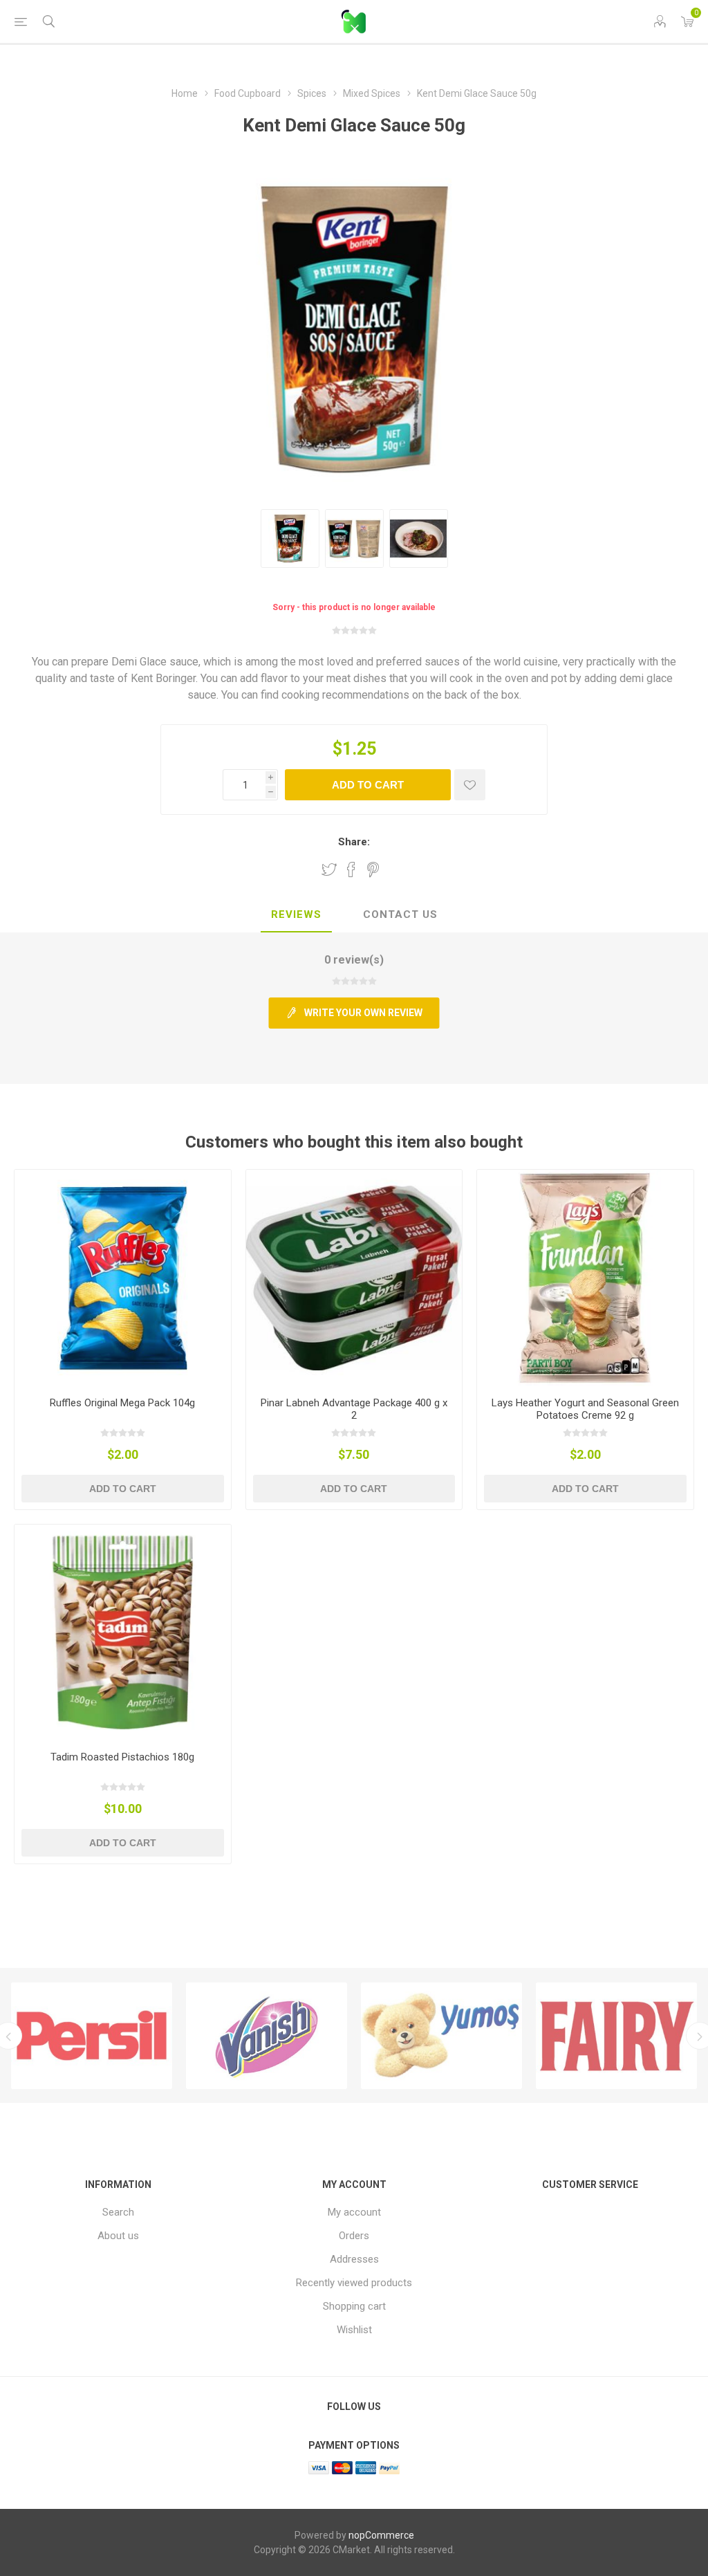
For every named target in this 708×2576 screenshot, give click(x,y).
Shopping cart (354, 2306)
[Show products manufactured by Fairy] (441, 2036)
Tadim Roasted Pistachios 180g (122, 1757)
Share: (354, 842)
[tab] (296, 915)
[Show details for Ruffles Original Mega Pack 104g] (123, 1278)
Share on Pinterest (373, 870)
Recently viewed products (354, 2283)
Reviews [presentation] (296, 914)
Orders (354, 2236)
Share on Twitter (329, 870)
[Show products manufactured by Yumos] (267, 2036)
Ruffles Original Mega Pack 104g (122, 1403)
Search (118, 2212)
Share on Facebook (351, 870)
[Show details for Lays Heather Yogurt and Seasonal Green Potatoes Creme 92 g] (585, 1278)
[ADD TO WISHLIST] (470, 785)
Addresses (354, 2259)
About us (118, 2236)
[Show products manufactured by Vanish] (92, 2036)
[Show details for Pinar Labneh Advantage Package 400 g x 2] (354, 1278)
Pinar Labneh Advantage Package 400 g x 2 (354, 1409)
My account (354, 2212)
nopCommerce (381, 2535)
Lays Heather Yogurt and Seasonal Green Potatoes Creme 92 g (585, 1409)
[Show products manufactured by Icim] (616, 2036)
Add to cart (368, 785)
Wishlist (354, 2330)
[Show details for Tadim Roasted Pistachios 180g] (123, 1633)
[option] (92, 2036)
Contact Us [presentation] (400, 914)
